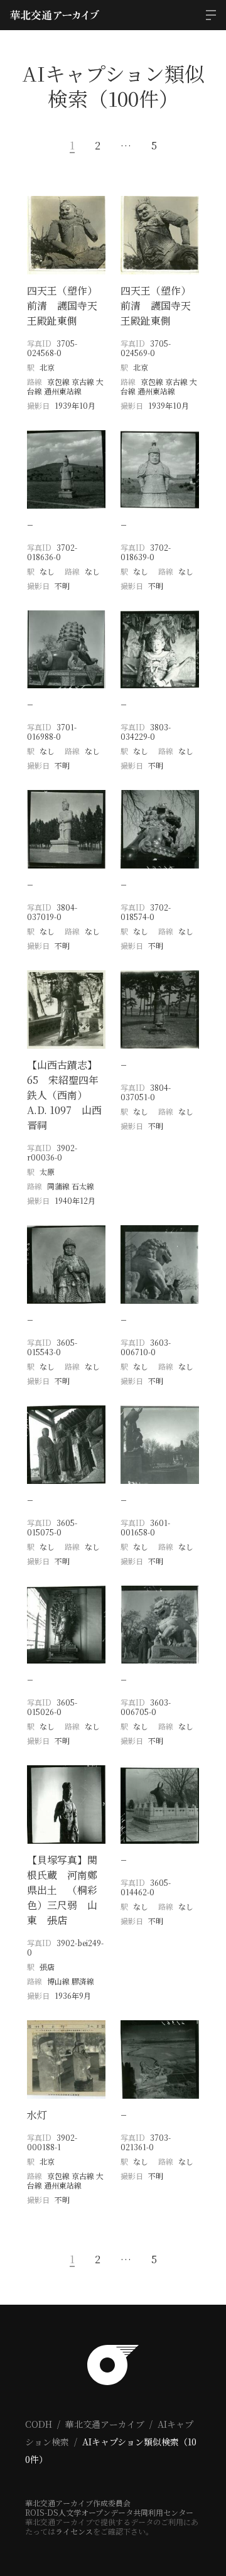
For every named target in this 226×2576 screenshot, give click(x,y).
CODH (39, 2424)
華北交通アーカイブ (105, 2424)
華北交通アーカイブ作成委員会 (78, 2503)
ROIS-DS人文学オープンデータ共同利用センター (109, 2512)
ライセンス (74, 2531)
